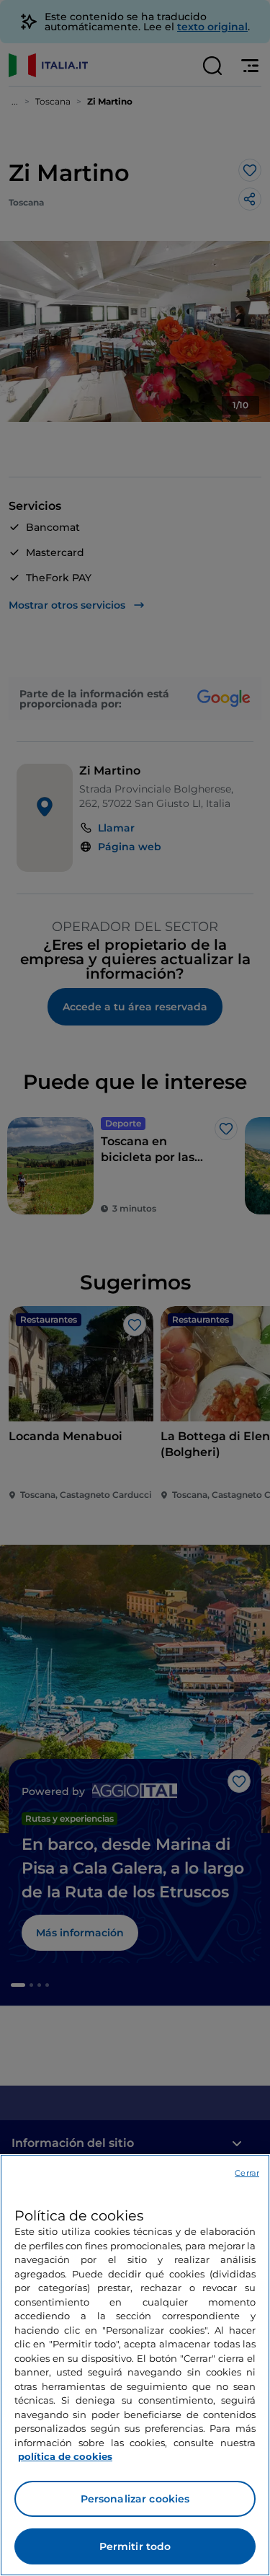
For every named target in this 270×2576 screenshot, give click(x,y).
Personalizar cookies (135, 2499)
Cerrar (247, 2173)
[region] (135, 2365)
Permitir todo (135, 2546)
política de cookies (65, 2456)
